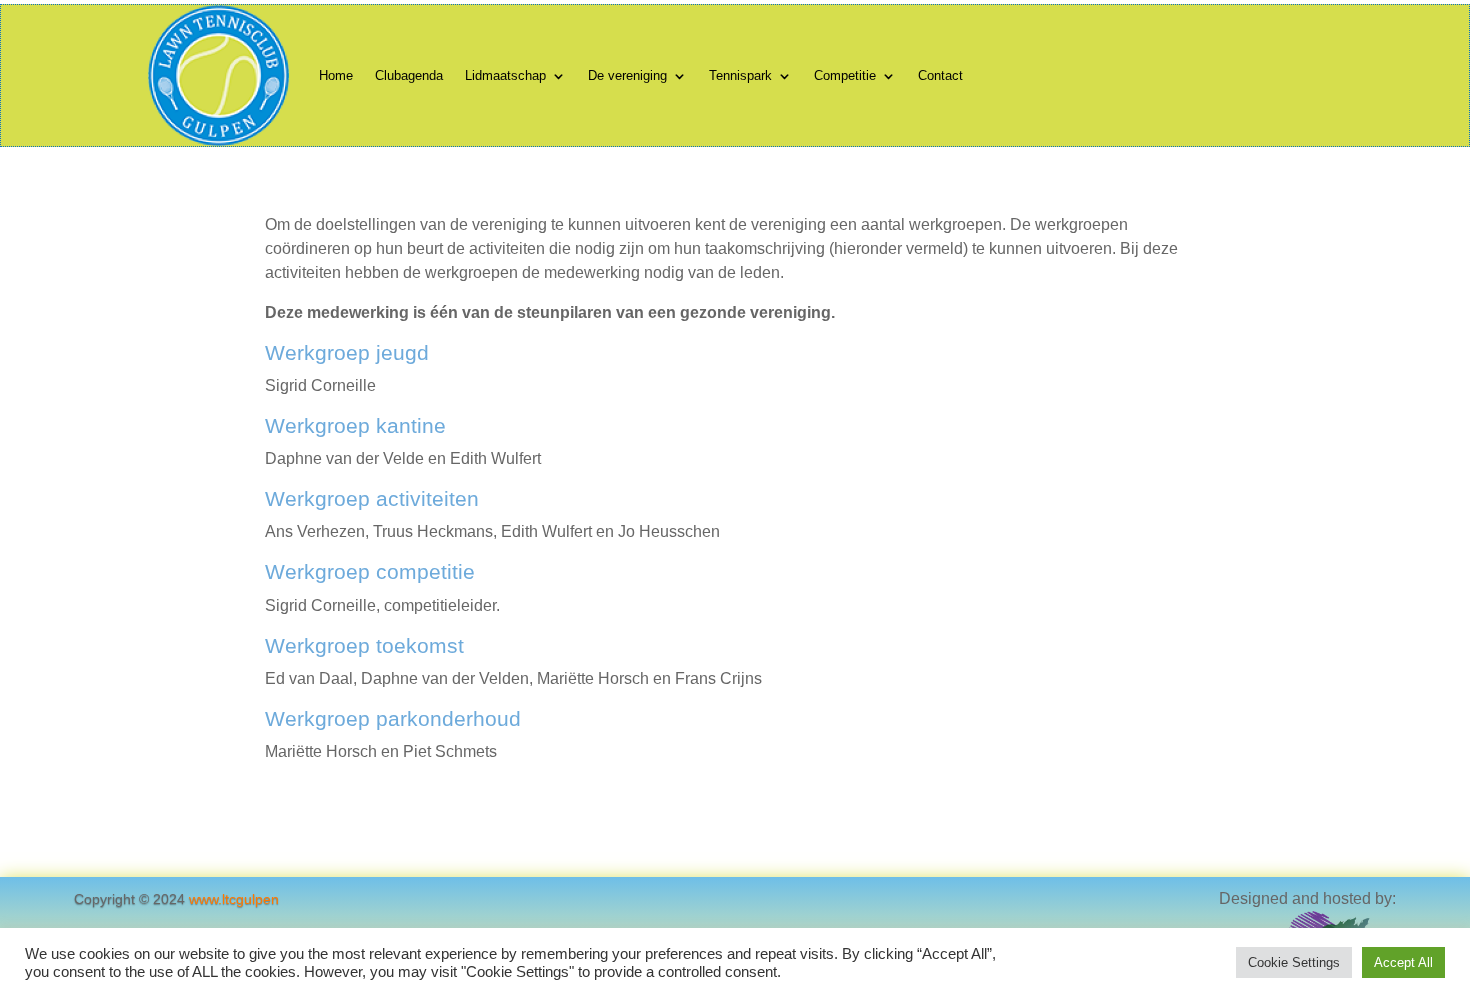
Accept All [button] (1403, 962)
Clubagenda (409, 75)
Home (336, 75)
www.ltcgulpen (234, 899)
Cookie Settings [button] (1294, 962)
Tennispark (740, 75)
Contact (940, 75)
